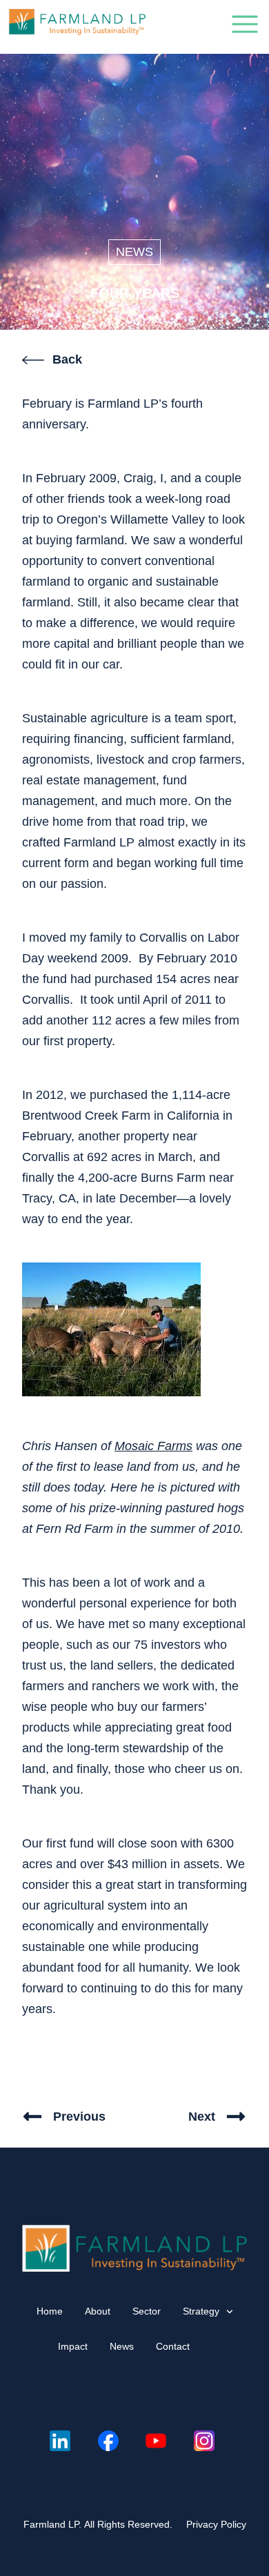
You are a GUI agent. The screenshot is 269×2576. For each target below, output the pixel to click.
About (98, 2311)
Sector (147, 2311)
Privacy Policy (216, 2524)
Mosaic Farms (153, 1446)
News (134, 252)
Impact (73, 2346)
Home (50, 2311)
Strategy (201, 2311)
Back (67, 359)
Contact (173, 2346)
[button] (245, 27)
